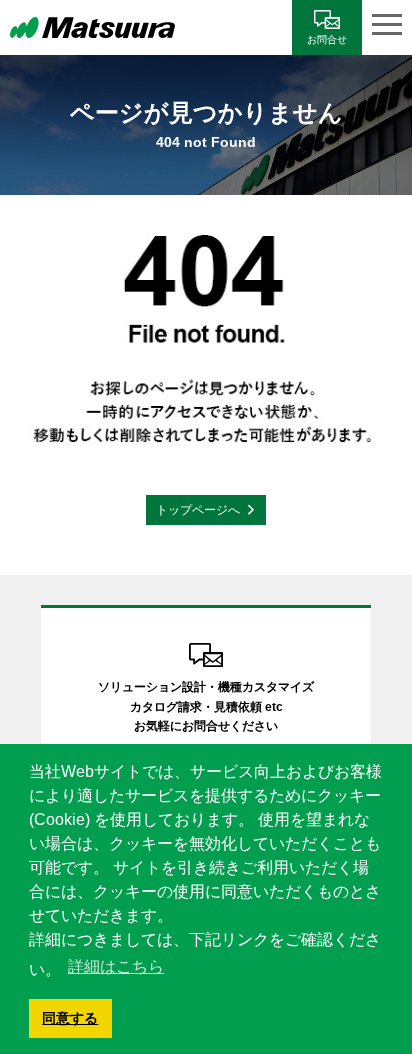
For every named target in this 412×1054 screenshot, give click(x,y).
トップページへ (198, 510)
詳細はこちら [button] (116, 966)
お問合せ (327, 39)
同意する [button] (70, 1018)
